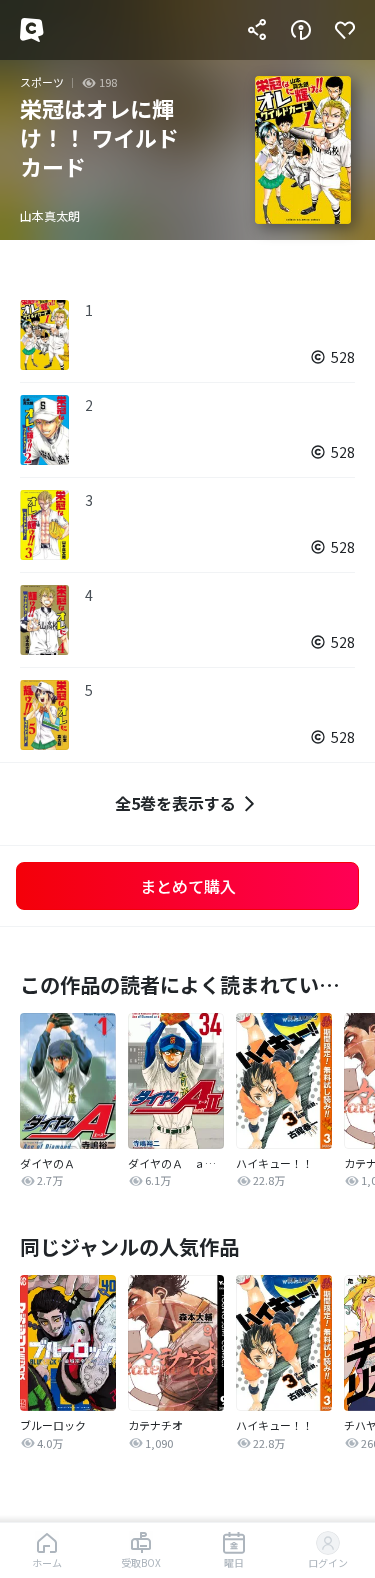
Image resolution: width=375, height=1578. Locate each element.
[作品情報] (301, 30)
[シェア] (257, 30)
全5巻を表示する (175, 803)
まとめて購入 (188, 886)
